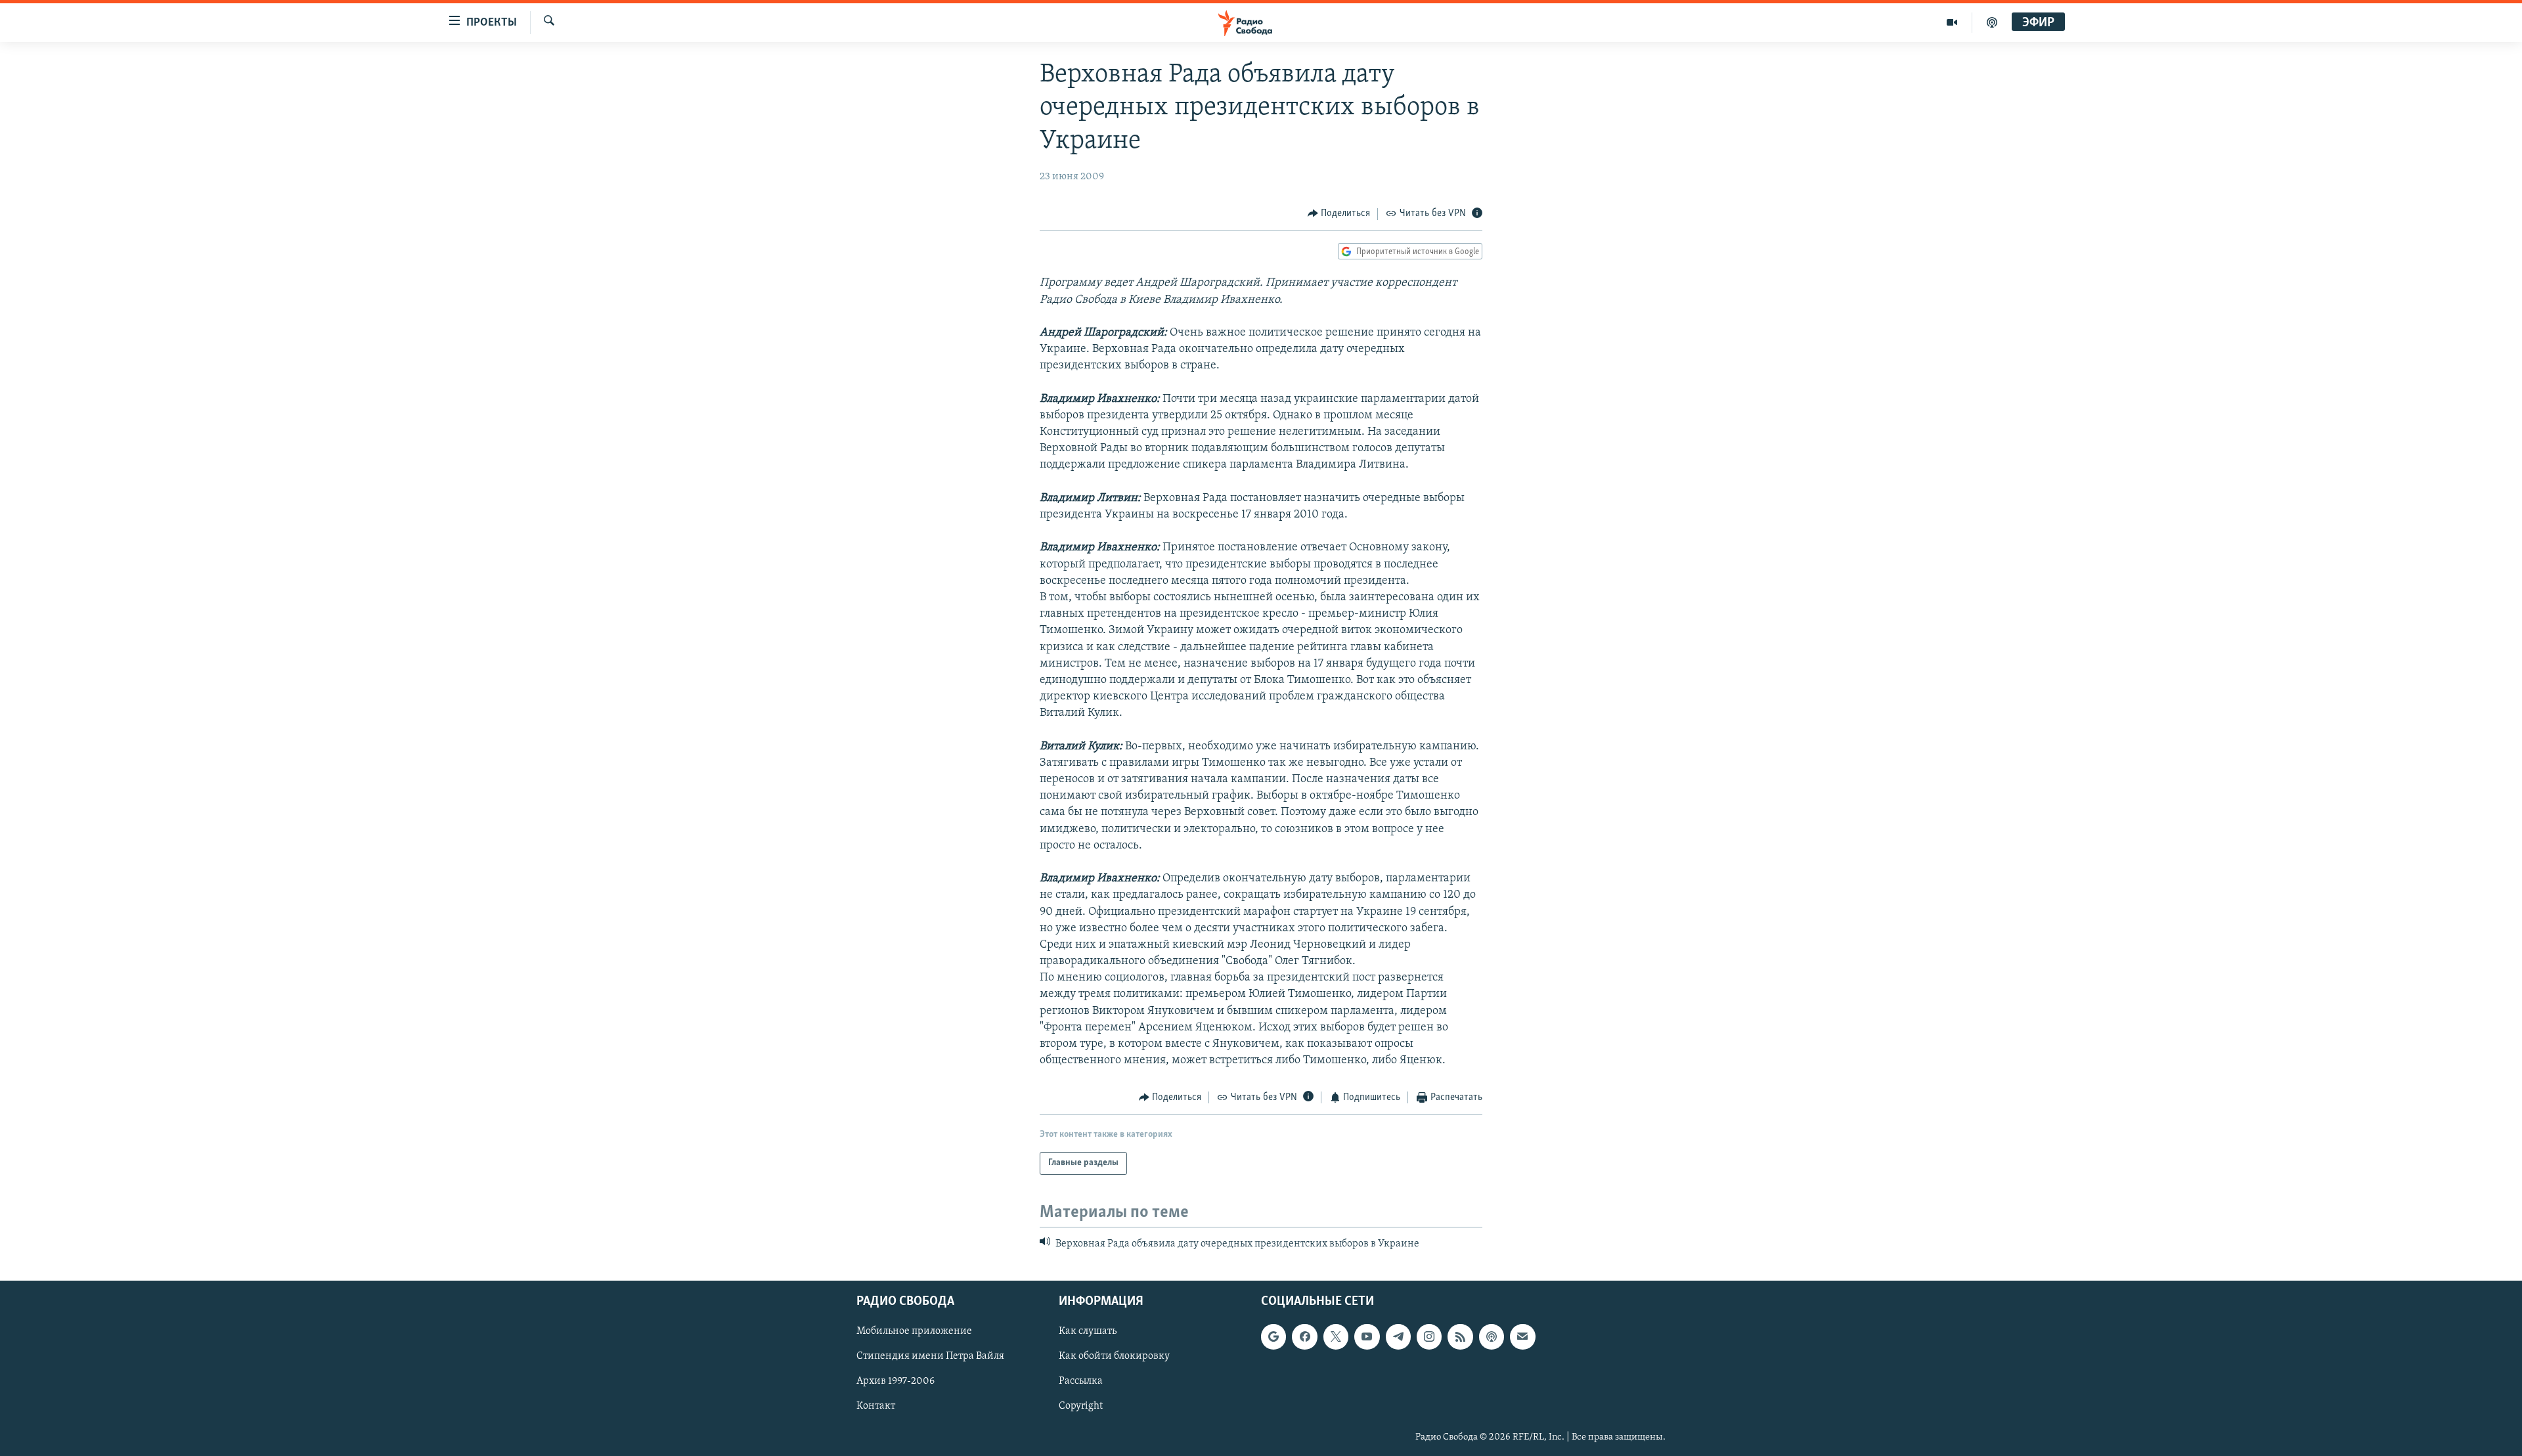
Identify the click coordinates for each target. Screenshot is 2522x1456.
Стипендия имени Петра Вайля (930, 1357)
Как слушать (1088, 1332)
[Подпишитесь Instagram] (1429, 1337)
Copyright (1081, 1407)
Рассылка (1081, 1382)
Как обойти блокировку (1114, 1357)
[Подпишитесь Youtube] (1367, 1337)
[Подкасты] (1492, 1337)
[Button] (1339, 214)
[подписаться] (1522, 1337)
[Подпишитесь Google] (1273, 1337)
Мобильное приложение (914, 1332)
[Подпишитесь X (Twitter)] (1336, 1337)
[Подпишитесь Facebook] (1304, 1337)
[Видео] (1952, 22)
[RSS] (1460, 1337)
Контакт (876, 1407)
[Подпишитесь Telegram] (1398, 1337)
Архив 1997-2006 (896, 1382)
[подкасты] (1992, 22)
